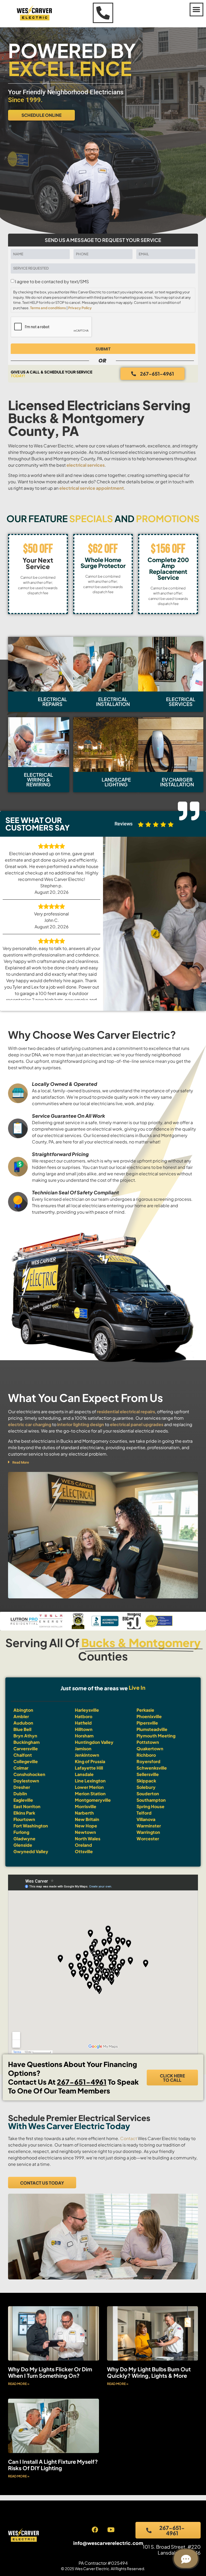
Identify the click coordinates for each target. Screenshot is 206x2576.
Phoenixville (149, 1716)
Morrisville (86, 1806)
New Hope (86, 1826)
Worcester (148, 1839)
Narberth (84, 1813)
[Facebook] (95, 2530)
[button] (196, 10)
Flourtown (24, 1819)
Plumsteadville (152, 1729)
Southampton (151, 1800)
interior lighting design (80, 1424)
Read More (21, 1462)
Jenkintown (87, 1755)
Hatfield (83, 1723)
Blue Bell (22, 1729)
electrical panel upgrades (137, 1424)
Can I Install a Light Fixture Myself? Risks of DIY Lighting (53, 2465)
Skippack (146, 1781)
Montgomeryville (93, 1800)
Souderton (148, 1794)
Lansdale (84, 1774)
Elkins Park (24, 1813)
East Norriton (27, 1806)
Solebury (146, 1787)
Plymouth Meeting (156, 1736)
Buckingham (27, 1742)
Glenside (23, 1845)
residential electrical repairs (126, 1412)
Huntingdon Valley (94, 1742)
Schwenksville (152, 1768)
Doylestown (26, 1781)
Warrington (148, 1832)
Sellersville (148, 1774)
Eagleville (23, 1800)
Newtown (85, 1832)
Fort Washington (31, 1826)
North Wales (88, 1839)
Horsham (84, 1736)
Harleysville (87, 1710)
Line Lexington (90, 1781)
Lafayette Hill (89, 1768)
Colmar (21, 1768)
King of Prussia (90, 1761)
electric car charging (30, 1424)
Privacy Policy (80, 308)
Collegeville (26, 1761)
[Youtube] (111, 2530)
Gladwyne (24, 1839)
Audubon (23, 1723)
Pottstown (148, 1742)
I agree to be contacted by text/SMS (52, 282)
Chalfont (23, 1755)
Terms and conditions (48, 308)
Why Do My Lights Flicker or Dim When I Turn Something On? (50, 2372)
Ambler (21, 1716)
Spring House (150, 1806)
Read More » (19, 2384)
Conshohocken (29, 1774)
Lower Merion (89, 1787)
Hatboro (84, 1716)
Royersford (148, 1761)
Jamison (83, 1749)
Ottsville (84, 1851)
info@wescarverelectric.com (108, 2543)
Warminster (149, 1826)
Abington (23, 1710)
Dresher (22, 1787)
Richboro (146, 1755)
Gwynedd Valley (31, 1851)
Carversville (26, 1749)
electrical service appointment (92, 488)
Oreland (83, 1845)
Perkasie (145, 1710)
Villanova (146, 1819)
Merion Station (90, 1794)
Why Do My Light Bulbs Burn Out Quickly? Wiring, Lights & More (149, 2372)
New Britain (87, 1819)
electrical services (86, 465)
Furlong (21, 1832)
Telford (144, 1813)
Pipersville (147, 1723)
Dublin (20, 1794)
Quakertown (150, 1749)
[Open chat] (186, 2559)
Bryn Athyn (25, 1736)
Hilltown (84, 1729)
